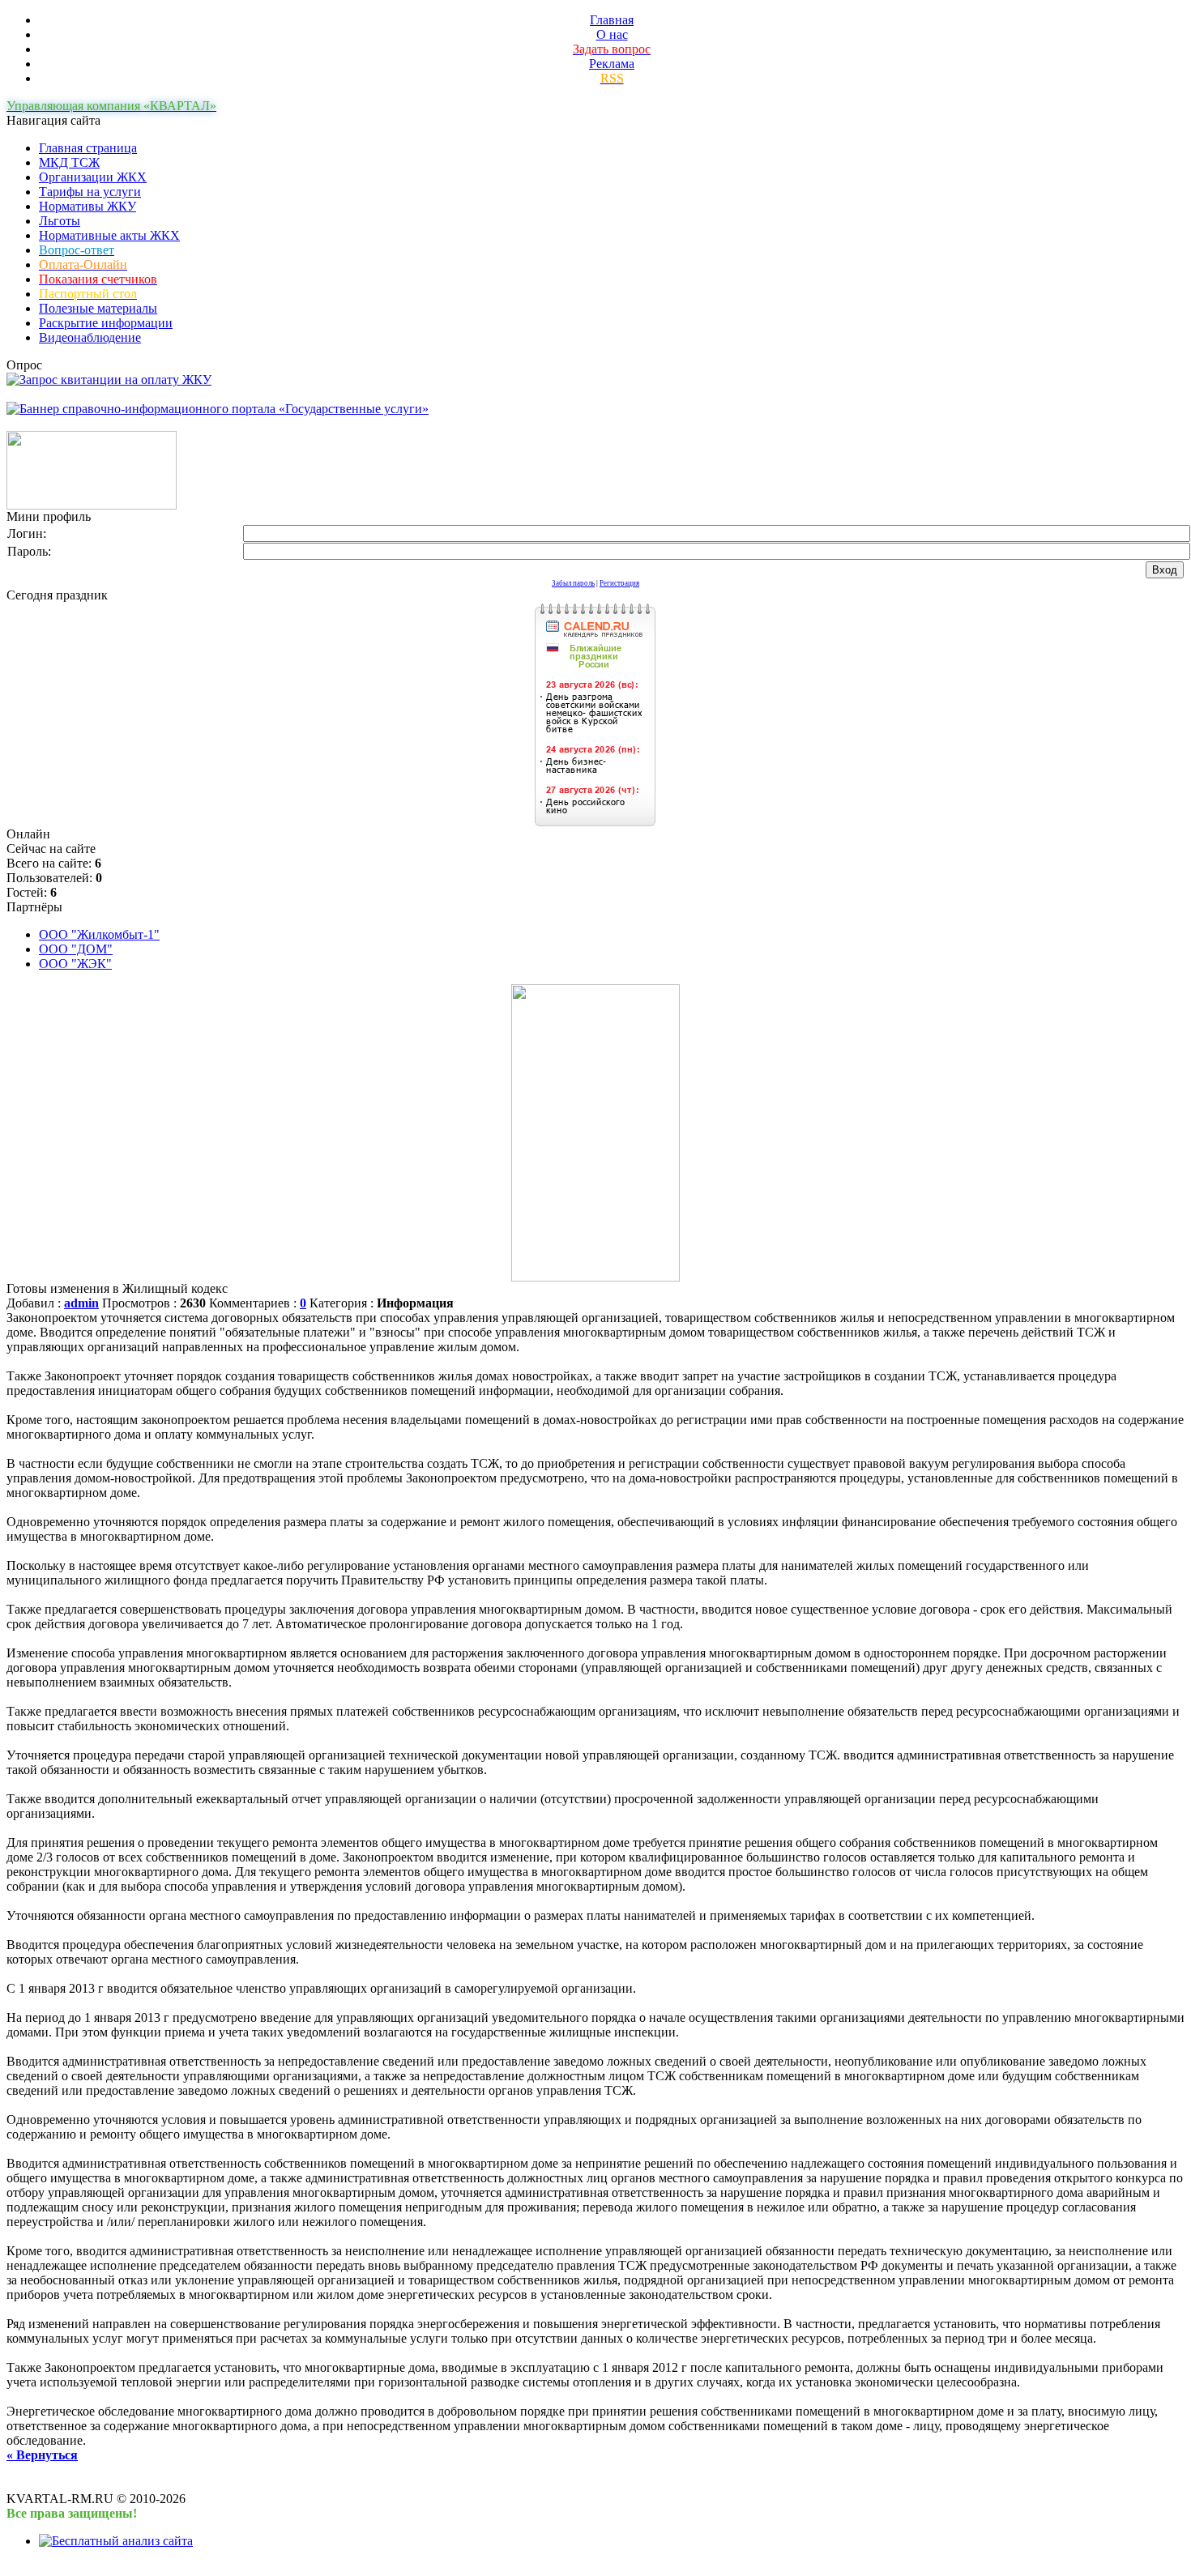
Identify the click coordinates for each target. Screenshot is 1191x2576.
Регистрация (619, 583)
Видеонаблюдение (90, 337)
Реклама (612, 64)
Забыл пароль (573, 583)
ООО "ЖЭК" (75, 964)
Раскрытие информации (106, 323)
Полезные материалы (98, 308)
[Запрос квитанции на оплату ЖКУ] (109, 380)
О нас (612, 34)
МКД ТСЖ (69, 162)
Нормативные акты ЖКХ (109, 235)
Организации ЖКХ (93, 177)
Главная (612, 20)
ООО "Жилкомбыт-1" (99, 934)
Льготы (60, 221)
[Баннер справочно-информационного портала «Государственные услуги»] (218, 409)
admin (81, 1303)
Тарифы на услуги (90, 192)
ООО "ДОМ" (76, 949)
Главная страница (88, 148)
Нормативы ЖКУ (88, 206)
